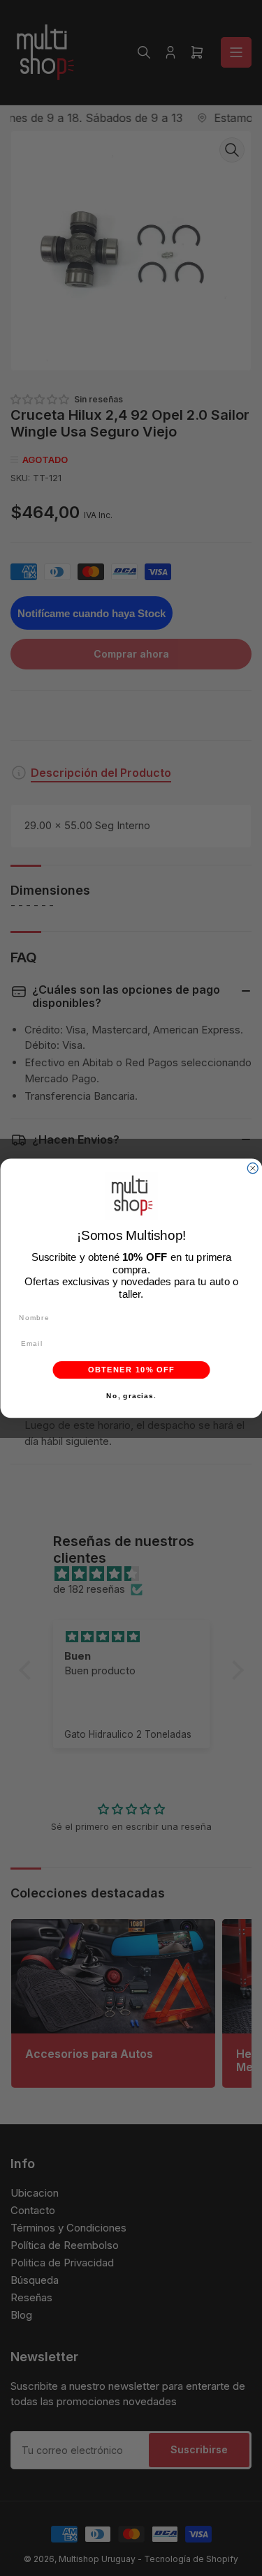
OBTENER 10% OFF (131, 1370)
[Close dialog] (253, 1168)
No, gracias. (131, 1396)
